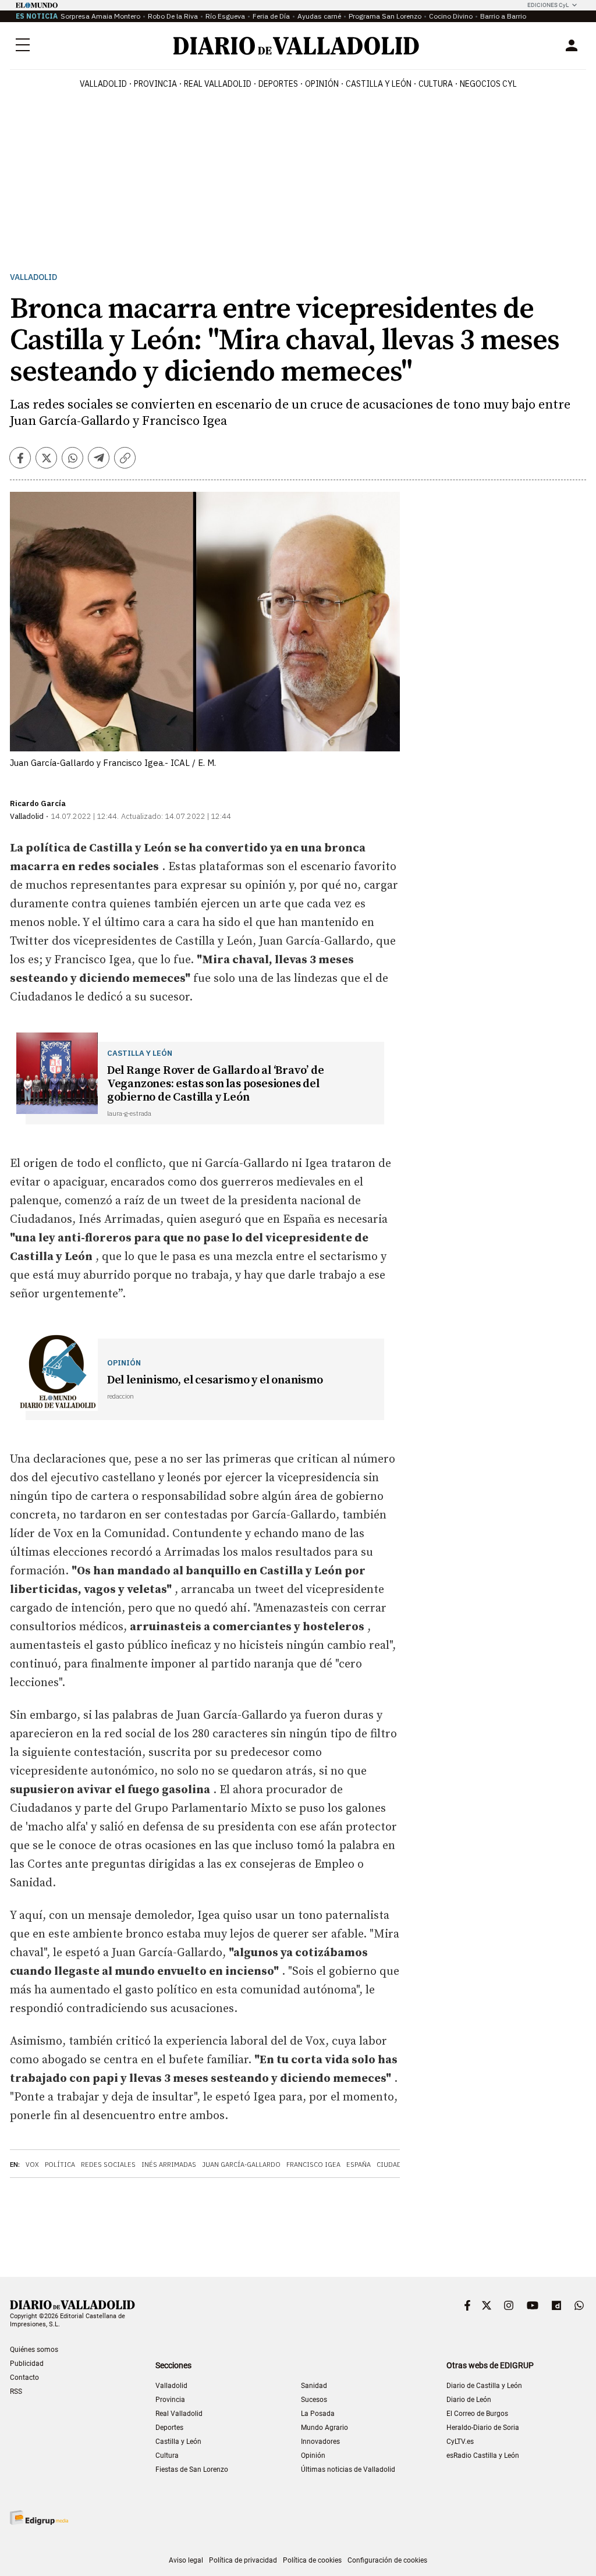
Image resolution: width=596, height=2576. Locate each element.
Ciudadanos (398, 2165)
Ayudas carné (319, 16)
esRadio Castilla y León (483, 2456)
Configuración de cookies (387, 2560)
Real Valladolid (218, 84)
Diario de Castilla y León (484, 2386)
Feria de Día (271, 16)
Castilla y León (379, 84)
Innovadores (320, 2442)
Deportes (278, 84)
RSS (16, 2392)
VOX (32, 2165)
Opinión (322, 84)
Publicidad (27, 2364)
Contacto (24, 2378)
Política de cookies (312, 2560)
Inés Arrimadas (169, 2165)
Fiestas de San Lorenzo (192, 2469)
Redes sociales (108, 2165)
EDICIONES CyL (548, 5)
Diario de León (469, 2400)
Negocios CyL (488, 84)
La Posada (318, 2414)
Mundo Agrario (324, 2428)
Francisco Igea (313, 2165)
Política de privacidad (243, 2560)
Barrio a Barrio (503, 16)
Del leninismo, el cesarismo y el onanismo (215, 1380)
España (359, 2165)
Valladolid (103, 84)
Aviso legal (186, 2560)
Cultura (436, 84)
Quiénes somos (34, 2350)
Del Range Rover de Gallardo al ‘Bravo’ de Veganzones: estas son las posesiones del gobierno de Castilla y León (216, 1084)
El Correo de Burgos (477, 2414)
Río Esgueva (225, 16)
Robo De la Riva (173, 16)
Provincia (155, 84)
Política (60, 2165)
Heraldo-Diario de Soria (483, 2428)
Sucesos (314, 2400)
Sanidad (314, 2386)
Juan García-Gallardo (241, 2165)
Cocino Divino (451, 16)
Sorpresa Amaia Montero (100, 16)
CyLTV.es (460, 2442)
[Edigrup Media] (39, 2518)
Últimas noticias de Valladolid (348, 2469)
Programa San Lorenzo (385, 16)
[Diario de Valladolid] (296, 46)
